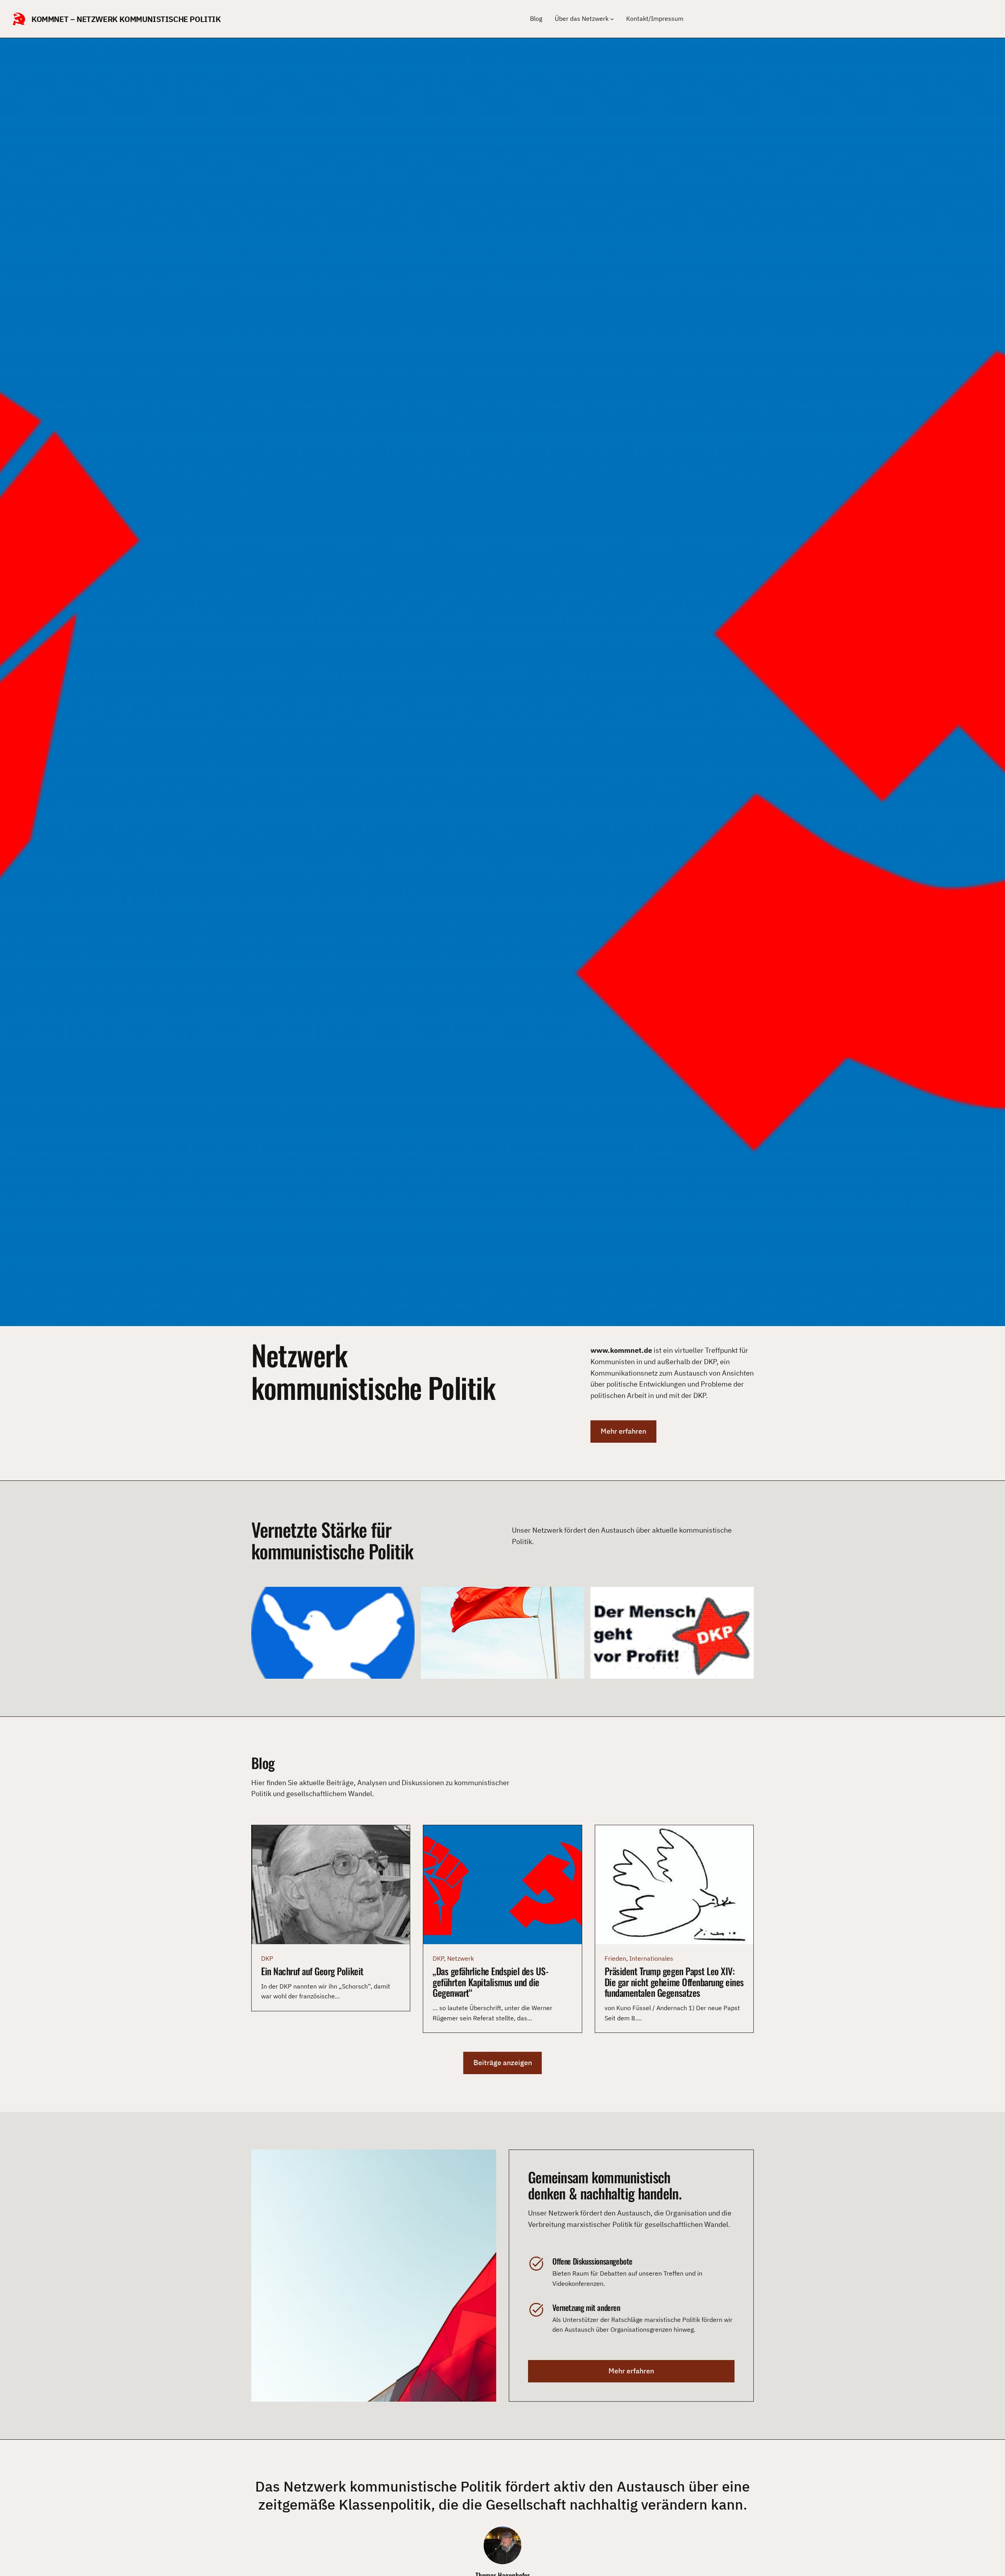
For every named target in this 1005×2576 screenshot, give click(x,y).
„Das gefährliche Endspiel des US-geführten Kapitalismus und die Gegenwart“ (491, 1982)
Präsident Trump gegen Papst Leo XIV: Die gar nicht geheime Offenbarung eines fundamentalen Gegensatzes (674, 1982)
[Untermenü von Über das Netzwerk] (612, 19)
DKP (267, 1958)
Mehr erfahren (623, 1431)
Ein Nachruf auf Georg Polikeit (312, 1971)
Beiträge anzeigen (503, 2063)
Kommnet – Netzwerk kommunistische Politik (126, 19)
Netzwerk (460, 1958)
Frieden (615, 1958)
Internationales (651, 1958)
